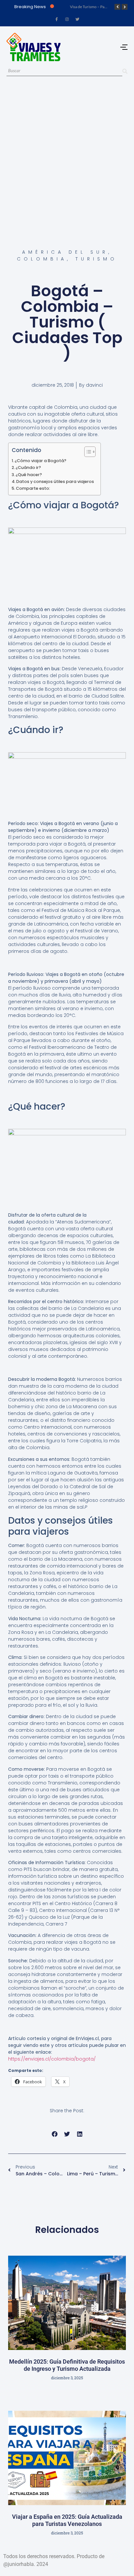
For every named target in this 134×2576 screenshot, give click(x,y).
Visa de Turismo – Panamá (92, 7)
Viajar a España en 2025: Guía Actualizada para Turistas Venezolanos (67, 2520)
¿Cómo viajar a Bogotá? (40, 461)
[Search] (125, 71)
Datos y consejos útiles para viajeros (55, 481)
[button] (54, 2134)
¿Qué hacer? (29, 475)
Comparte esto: (33, 488)
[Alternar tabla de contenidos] (87, 452)
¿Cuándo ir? (28, 467)
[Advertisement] (67, 155)
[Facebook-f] (57, 19)
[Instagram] (67, 19)
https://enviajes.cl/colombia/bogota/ (52, 2059)
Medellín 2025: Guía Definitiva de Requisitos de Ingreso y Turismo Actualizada (67, 2365)
